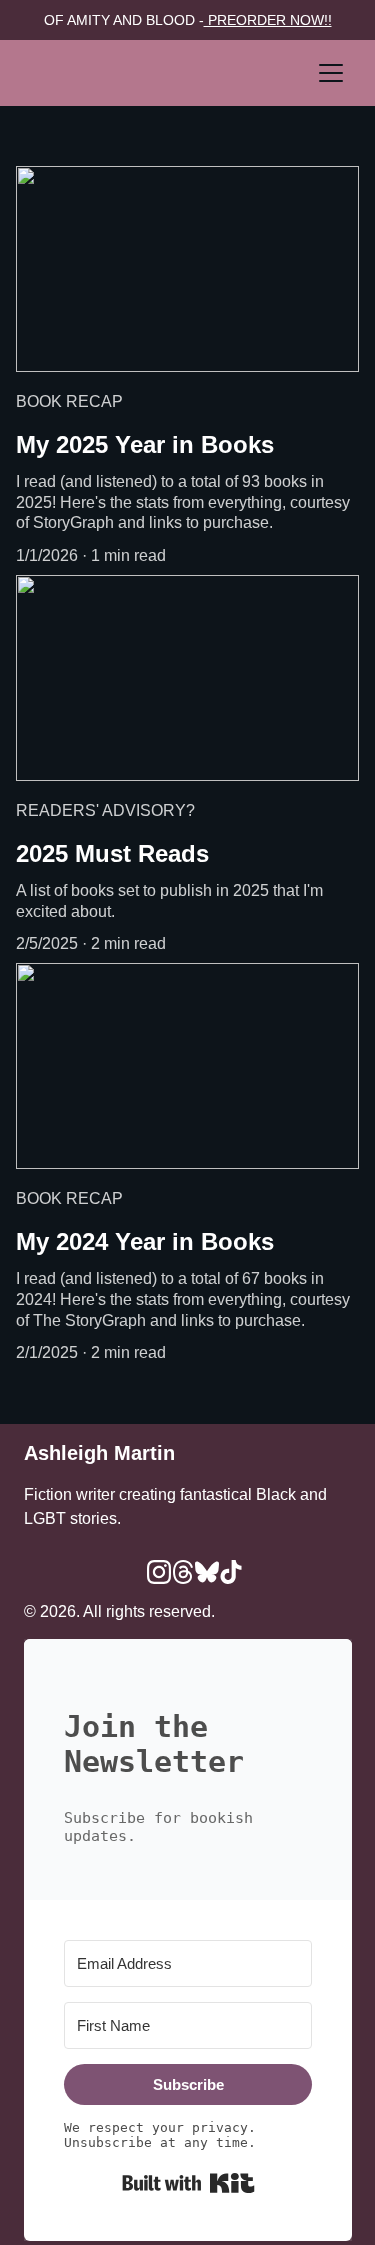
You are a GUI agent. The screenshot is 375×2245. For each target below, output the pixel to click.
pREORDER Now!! (268, 20)
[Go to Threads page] (183, 1572)
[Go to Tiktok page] (231, 1572)
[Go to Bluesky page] (207, 1572)
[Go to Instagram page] (159, 1572)
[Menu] (331, 73)
